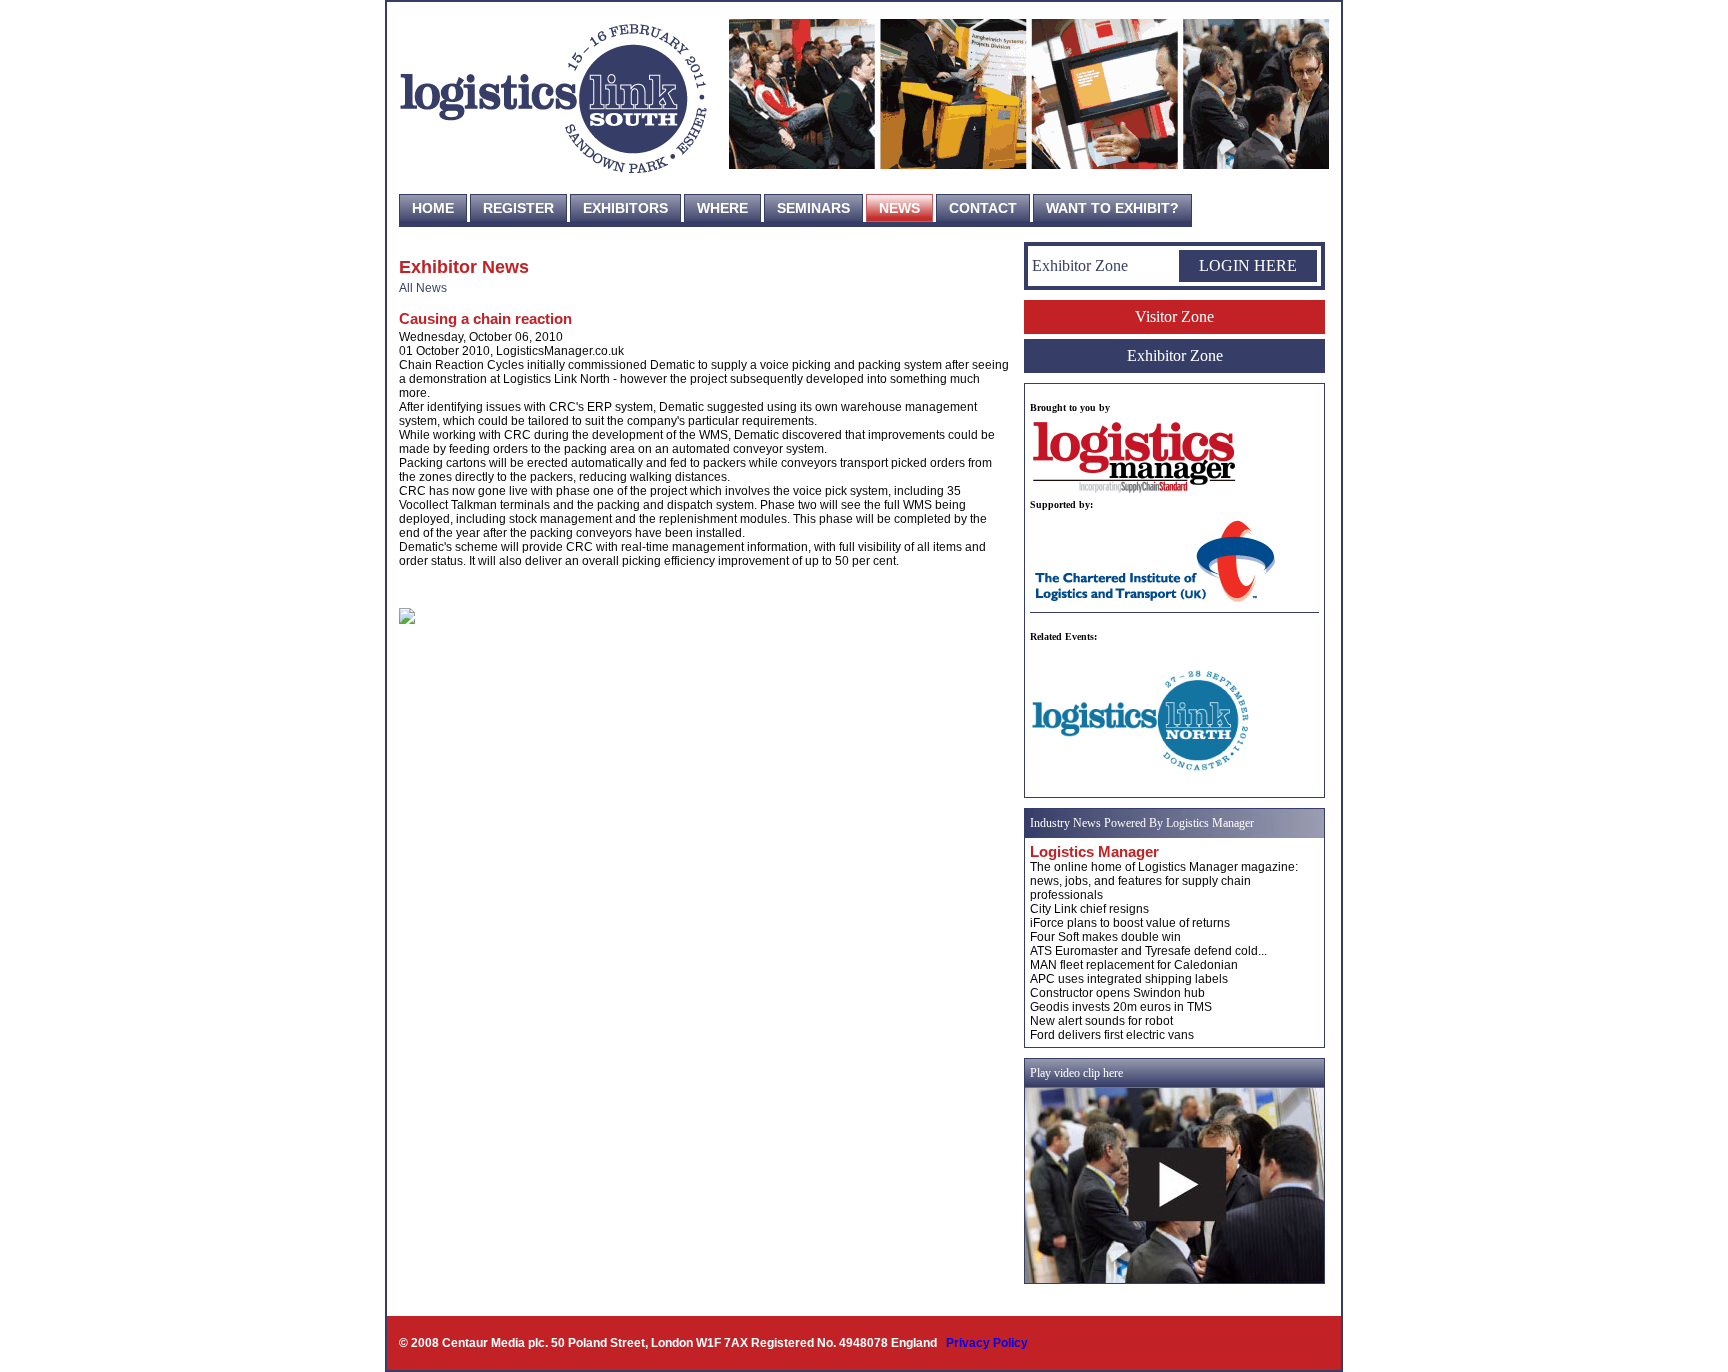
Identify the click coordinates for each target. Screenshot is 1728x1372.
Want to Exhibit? (1112, 208)
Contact (983, 208)
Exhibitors (625, 208)
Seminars (813, 208)
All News (423, 288)
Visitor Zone (1174, 316)
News (899, 208)
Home (433, 208)
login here (1248, 265)
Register (518, 208)
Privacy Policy (987, 1343)
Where (722, 208)
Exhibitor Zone (1175, 355)
